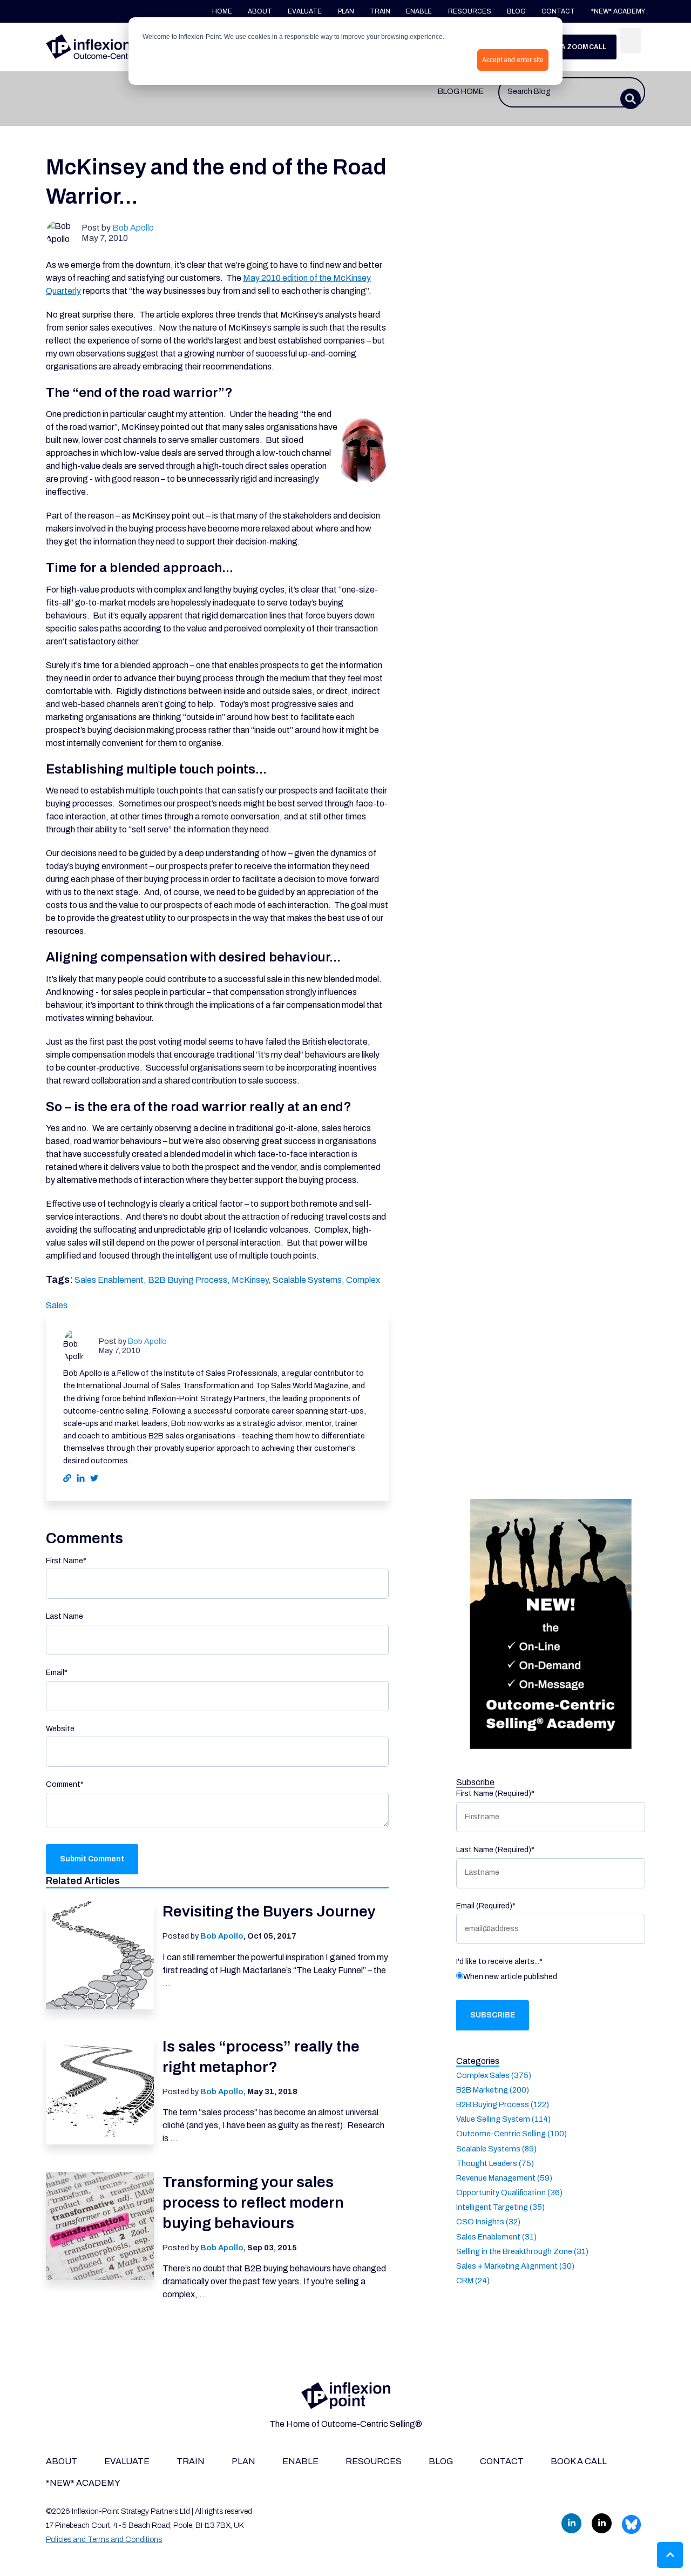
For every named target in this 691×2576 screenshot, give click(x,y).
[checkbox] (551, 1979)
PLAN (346, 11)
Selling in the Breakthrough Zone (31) (522, 2251)
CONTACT (559, 11)
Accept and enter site (513, 60)
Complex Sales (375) (494, 2075)
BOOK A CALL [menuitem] (579, 2461)
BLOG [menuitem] (441, 2461)
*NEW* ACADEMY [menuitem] (83, 2483)
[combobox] (572, 92)
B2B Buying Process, (190, 1280)
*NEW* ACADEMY (618, 11)
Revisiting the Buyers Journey (269, 1911)
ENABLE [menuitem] (300, 2461)
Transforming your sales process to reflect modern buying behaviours (253, 2202)
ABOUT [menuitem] (62, 2461)
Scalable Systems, (309, 1280)
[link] (108, 46)
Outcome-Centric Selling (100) (512, 2134)
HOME (222, 11)
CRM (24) (473, 2281)
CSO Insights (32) (488, 2222)
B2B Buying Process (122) (503, 2104)
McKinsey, (252, 1280)
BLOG (516, 11)
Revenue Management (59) (504, 2177)
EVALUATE (305, 11)
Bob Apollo (133, 228)
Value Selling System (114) (503, 2119)
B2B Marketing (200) (493, 2089)
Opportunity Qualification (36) (509, 2192)
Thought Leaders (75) (495, 2163)
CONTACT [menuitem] (502, 2461)
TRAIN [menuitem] (191, 2461)
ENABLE (419, 11)
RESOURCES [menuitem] (374, 2461)
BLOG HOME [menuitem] (461, 91)
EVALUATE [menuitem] (127, 2461)
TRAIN (380, 11)
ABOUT (260, 11)
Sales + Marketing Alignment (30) (515, 2265)
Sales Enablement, (111, 1280)
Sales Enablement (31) (496, 2236)
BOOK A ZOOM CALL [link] (573, 47)
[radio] (551, 1979)
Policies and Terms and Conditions (104, 2540)
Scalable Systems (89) (496, 2148)
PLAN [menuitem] (243, 2461)
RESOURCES (470, 11)
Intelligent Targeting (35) (500, 2207)
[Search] (631, 41)
